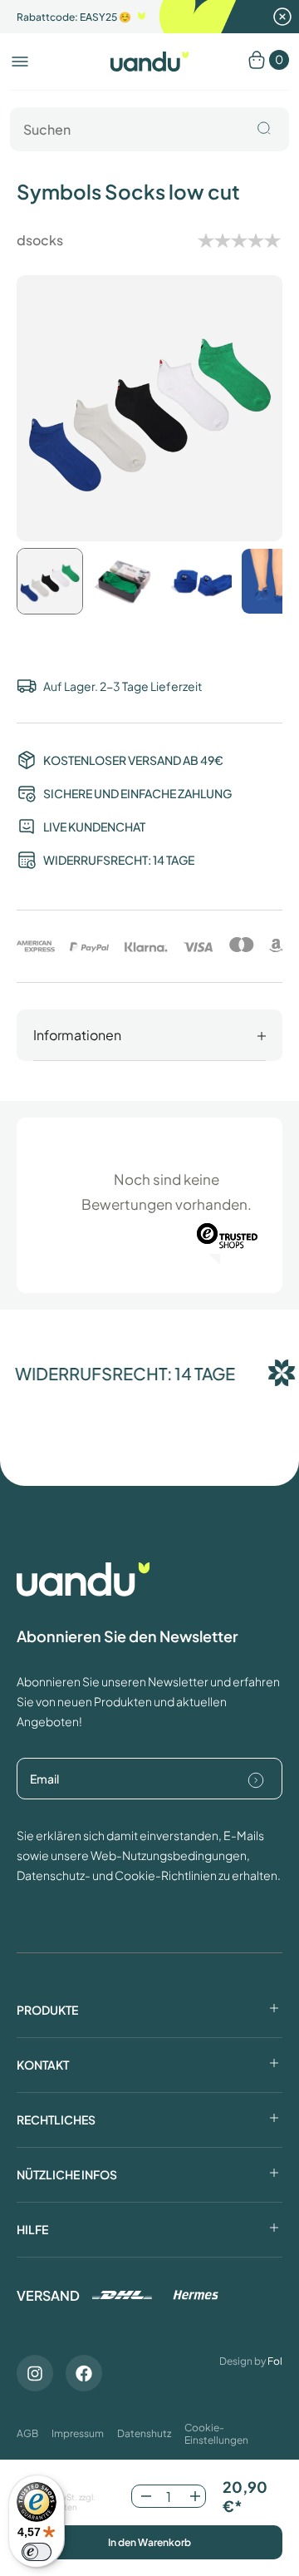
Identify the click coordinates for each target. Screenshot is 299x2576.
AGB (27, 2433)
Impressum (78, 2433)
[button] (20, 62)
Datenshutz (144, 2433)
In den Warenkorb (149, 2542)
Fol (275, 2361)
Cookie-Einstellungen (216, 2434)
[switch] (37, 2552)
